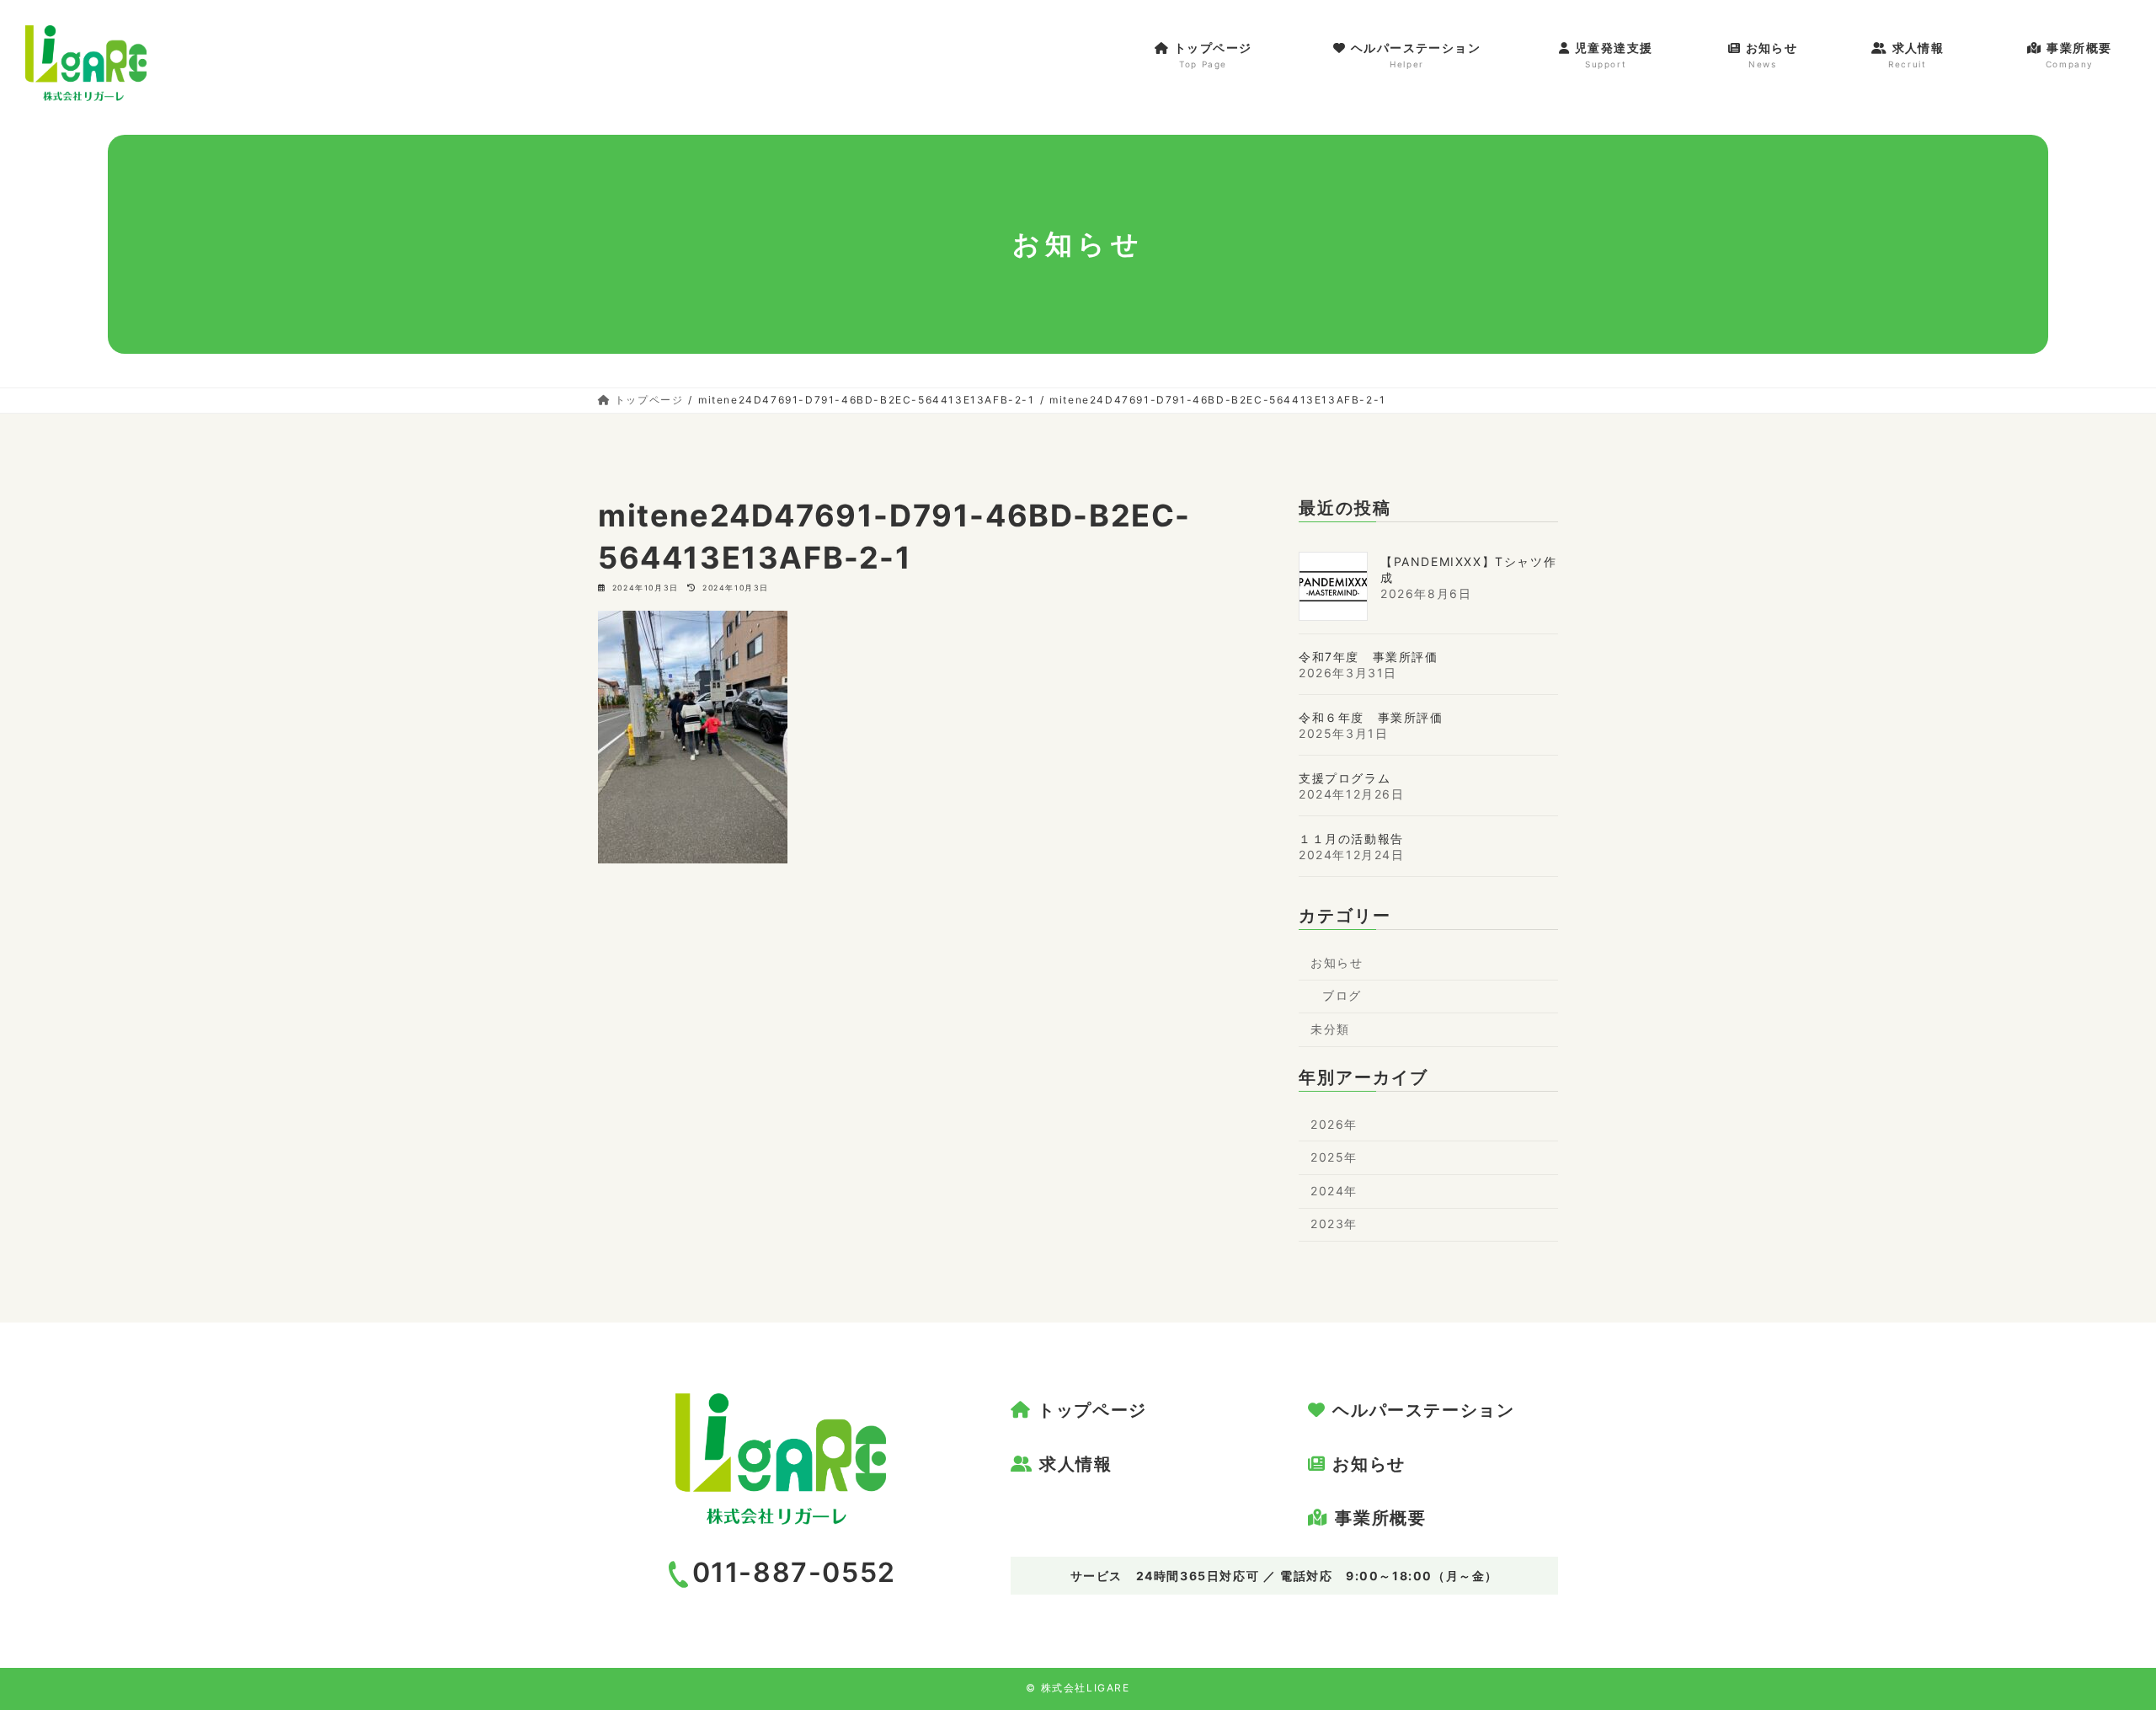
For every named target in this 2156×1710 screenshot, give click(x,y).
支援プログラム (1345, 778)
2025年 (1334, 1157)
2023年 (1334, 1224)
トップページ (1092, 1410)
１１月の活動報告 (1351, 839)
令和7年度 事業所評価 (1369, 657)
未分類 (1330, 1029)
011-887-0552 (794, 1572)
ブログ (1342, 995)
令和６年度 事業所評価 (1371, 717)
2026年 (1334, 1124)
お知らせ (1337, 962)
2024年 (1334, 1191)
